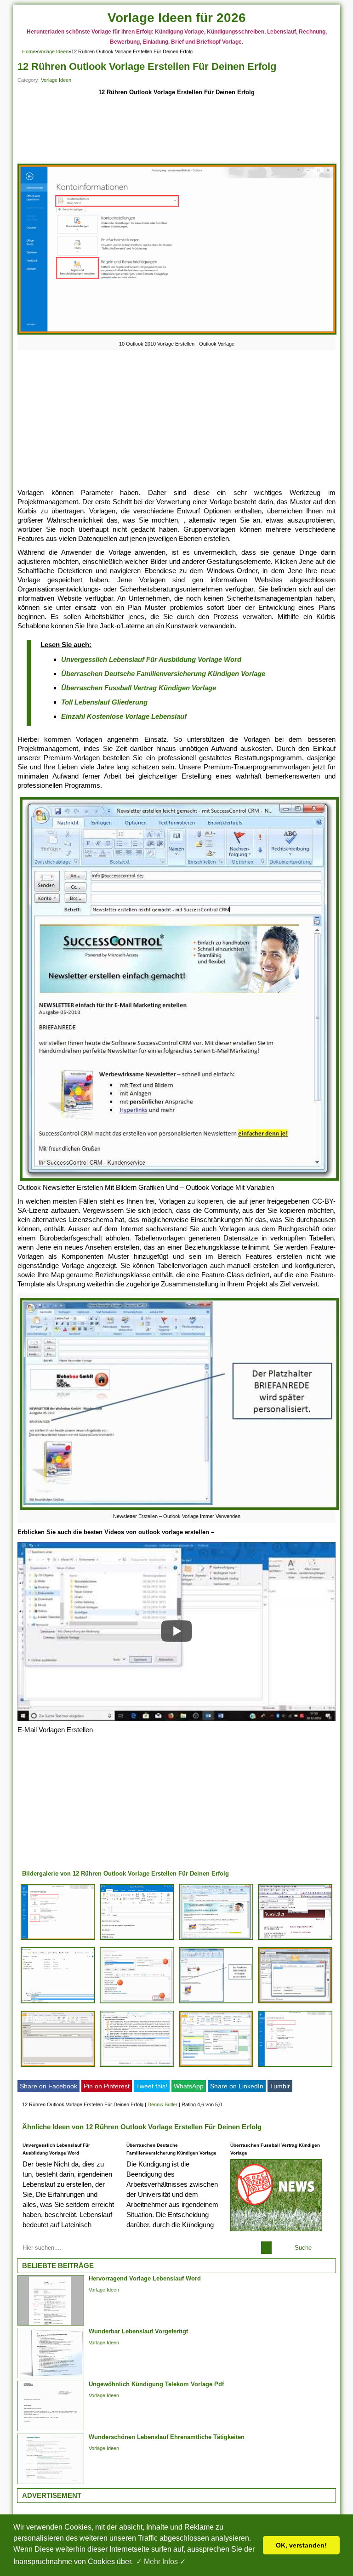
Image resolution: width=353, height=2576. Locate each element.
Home (29, 51)
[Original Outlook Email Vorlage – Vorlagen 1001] (137, 1940)
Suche (303, 2248)
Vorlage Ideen (53, 51)
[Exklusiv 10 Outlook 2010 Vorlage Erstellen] (58, 1940)
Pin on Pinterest (107, 2086)
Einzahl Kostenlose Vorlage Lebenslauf (124, 716)
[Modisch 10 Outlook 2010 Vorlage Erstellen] (295, 2003)
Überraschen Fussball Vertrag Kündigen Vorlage (139, 688)
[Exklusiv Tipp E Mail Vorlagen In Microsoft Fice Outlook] (58, 2003)
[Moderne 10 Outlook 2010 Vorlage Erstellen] (58, 2067)
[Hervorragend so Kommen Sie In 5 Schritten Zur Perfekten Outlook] (137, 2003)
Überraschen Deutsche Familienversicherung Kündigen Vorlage (163, 674)
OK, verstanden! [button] (301, 2545)
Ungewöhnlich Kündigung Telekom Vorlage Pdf (156, 2384)
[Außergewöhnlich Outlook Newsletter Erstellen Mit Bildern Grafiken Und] (216, 1940)
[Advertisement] (176, 131)
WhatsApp (189, 2086)
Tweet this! (152, 2086)
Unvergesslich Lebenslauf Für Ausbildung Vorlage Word (151, 659)
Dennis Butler (162, 2104)
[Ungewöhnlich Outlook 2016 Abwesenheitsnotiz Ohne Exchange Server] (137, 2067)
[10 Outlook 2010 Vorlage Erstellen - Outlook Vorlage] (177, 334)
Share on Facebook (48, 2086)
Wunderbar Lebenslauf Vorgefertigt (138, 2331)
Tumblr (280, 2086)
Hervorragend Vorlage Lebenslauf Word (145, 2278)
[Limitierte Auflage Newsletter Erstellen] (216, 2003)
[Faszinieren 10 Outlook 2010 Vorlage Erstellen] (216, 2067)
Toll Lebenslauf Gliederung (104, 702)
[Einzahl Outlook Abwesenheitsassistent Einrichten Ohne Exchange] (295, 2067)
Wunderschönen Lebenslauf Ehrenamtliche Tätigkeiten (167, 2437)
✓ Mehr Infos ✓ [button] (161, 2562)
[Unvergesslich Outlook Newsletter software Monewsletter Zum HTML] (295, 1940)
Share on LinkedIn (237, 2086)
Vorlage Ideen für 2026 (177, 18)
